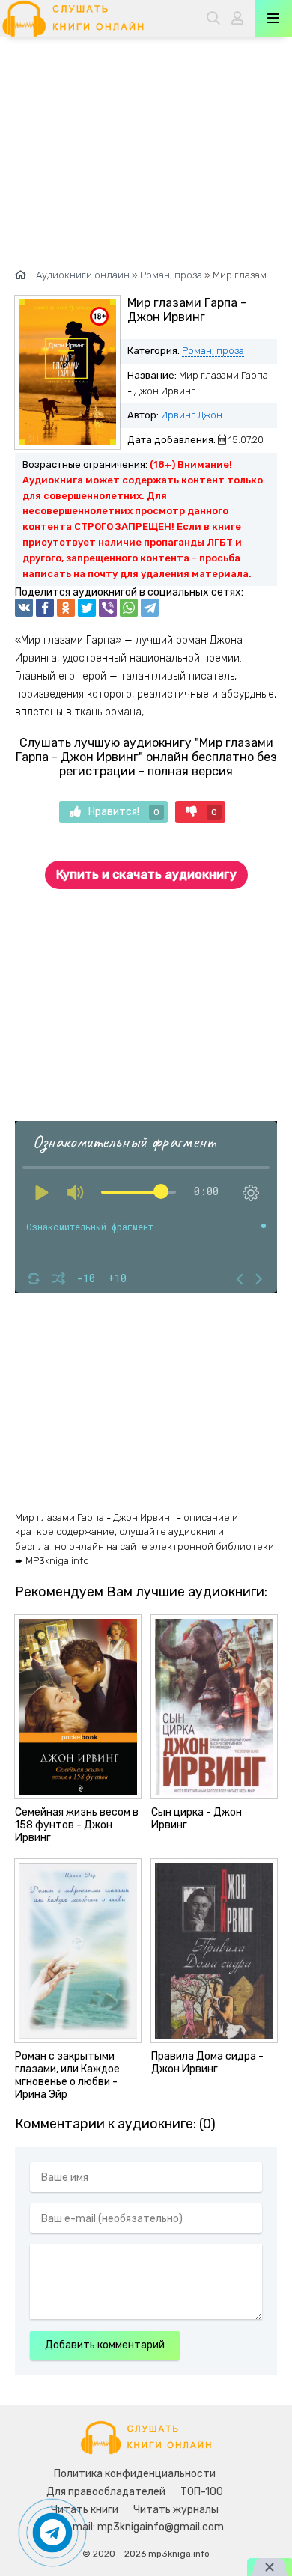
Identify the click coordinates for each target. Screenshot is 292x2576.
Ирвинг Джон (192, 415)
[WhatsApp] (129, 608)
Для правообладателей (106, 2492)
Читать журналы (176, 2510)
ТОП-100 (202, 2492)
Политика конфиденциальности (135, 2474)
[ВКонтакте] (24, 608)
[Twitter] (87, 608)
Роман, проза (213, 351)
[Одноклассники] (66, 608)
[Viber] (108, 608)
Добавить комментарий (105, 2345)
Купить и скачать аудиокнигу (146, 875)
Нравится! (124, 812)
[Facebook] (45, 608)
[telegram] (150, 608)
